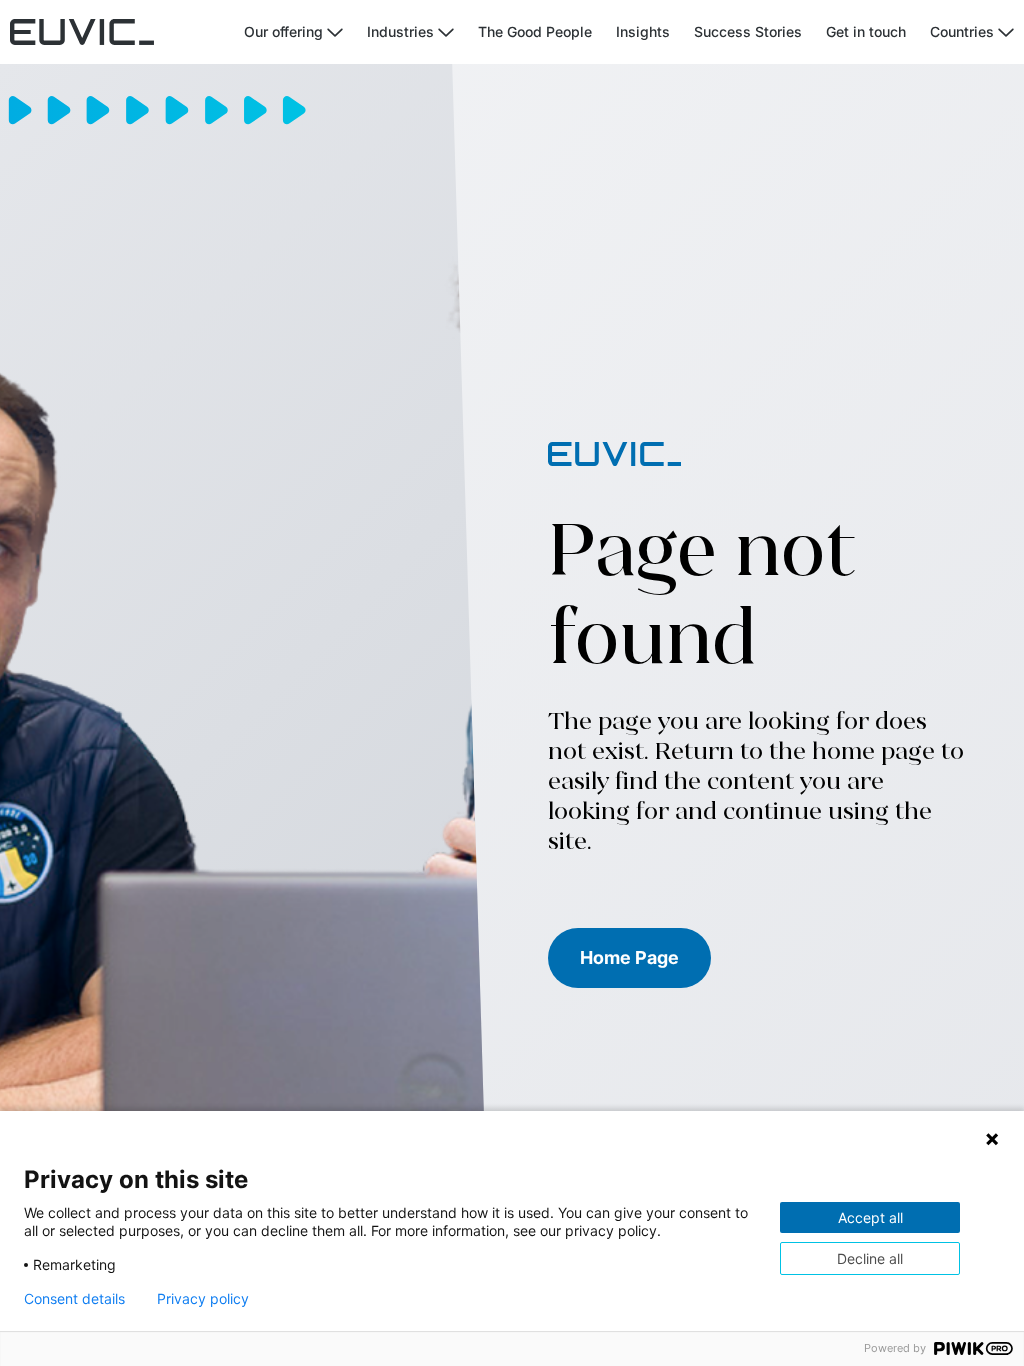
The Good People (535, 31)
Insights (643, 31)
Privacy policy (203, 1299)
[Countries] (1006, 32)
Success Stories (748, 31)
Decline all (870, 1258)
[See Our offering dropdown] (335, 32)
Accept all (870, 1217)
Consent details (74, 1299)
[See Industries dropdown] (446, 32)
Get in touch (866, 31)
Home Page (629, 957)
